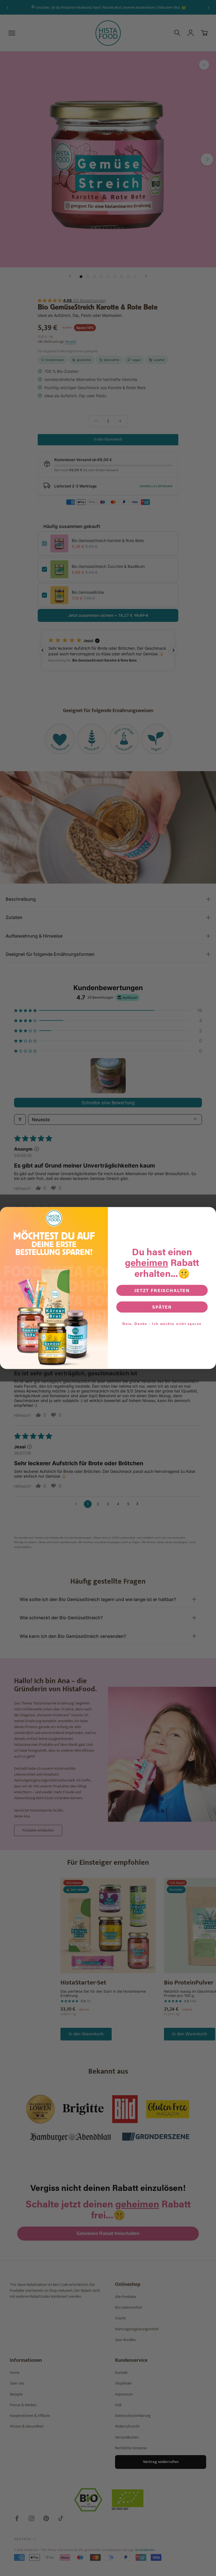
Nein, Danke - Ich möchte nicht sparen (162, 1324)
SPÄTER (162, 1307)
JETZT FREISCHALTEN (162, 1290)
